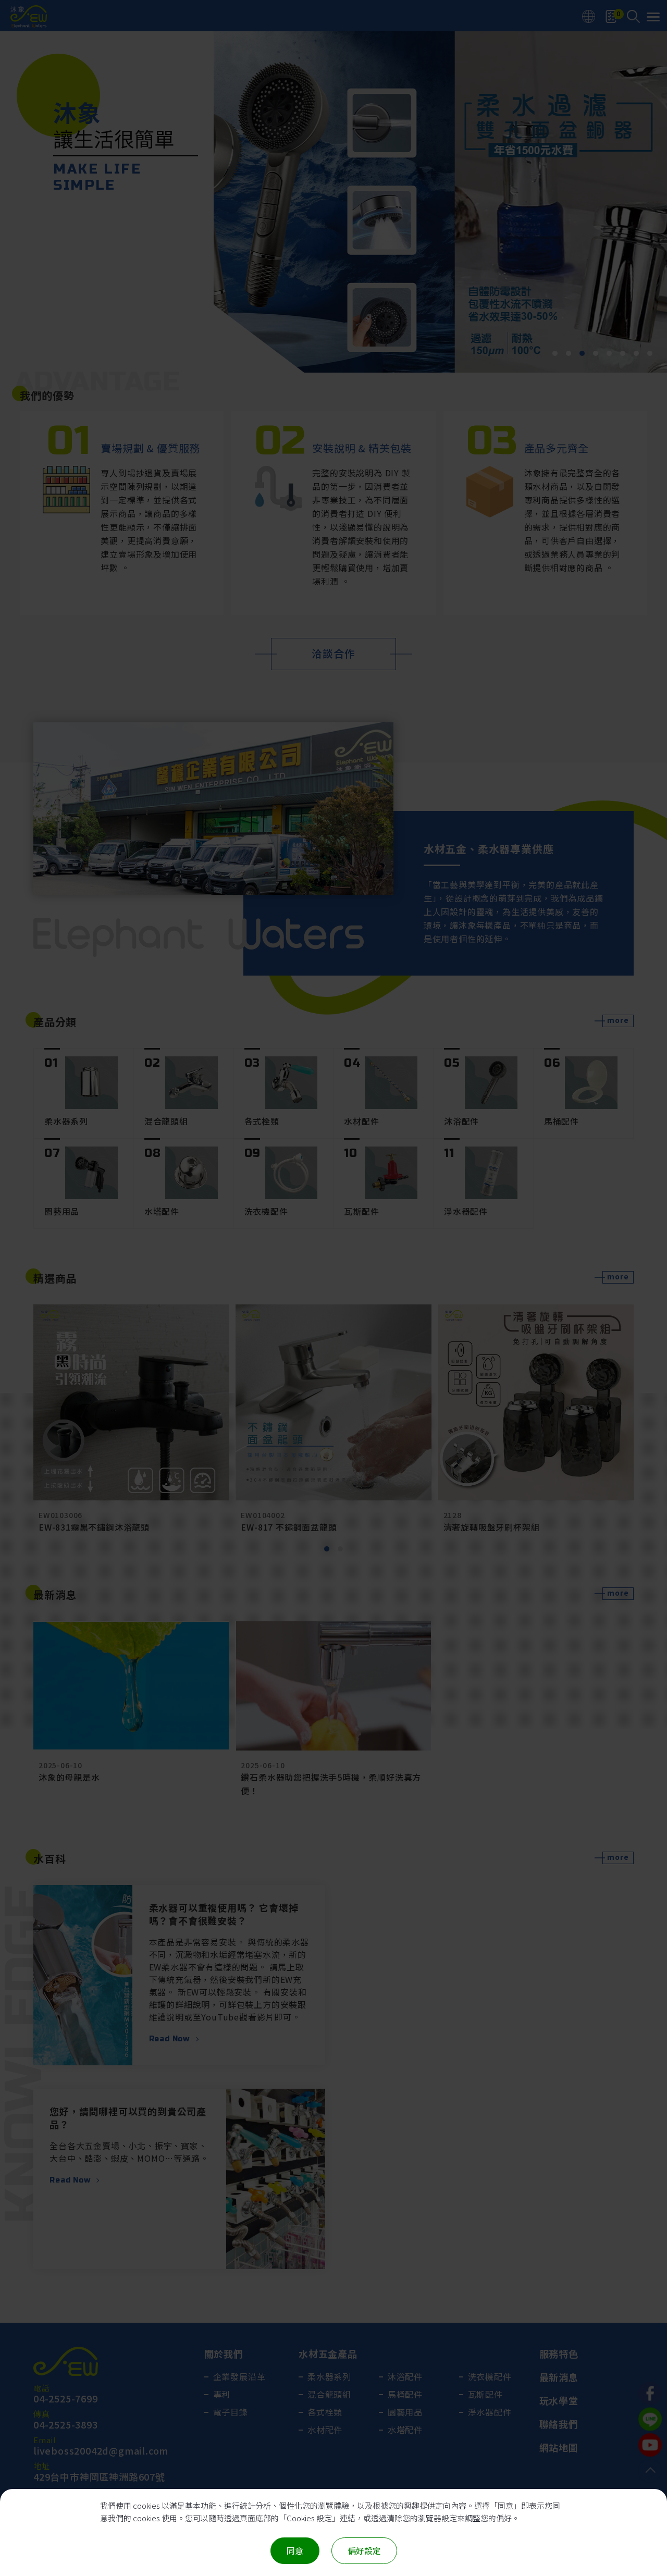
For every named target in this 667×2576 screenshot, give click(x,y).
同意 (295, 2550)
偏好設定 (364, 2550)
